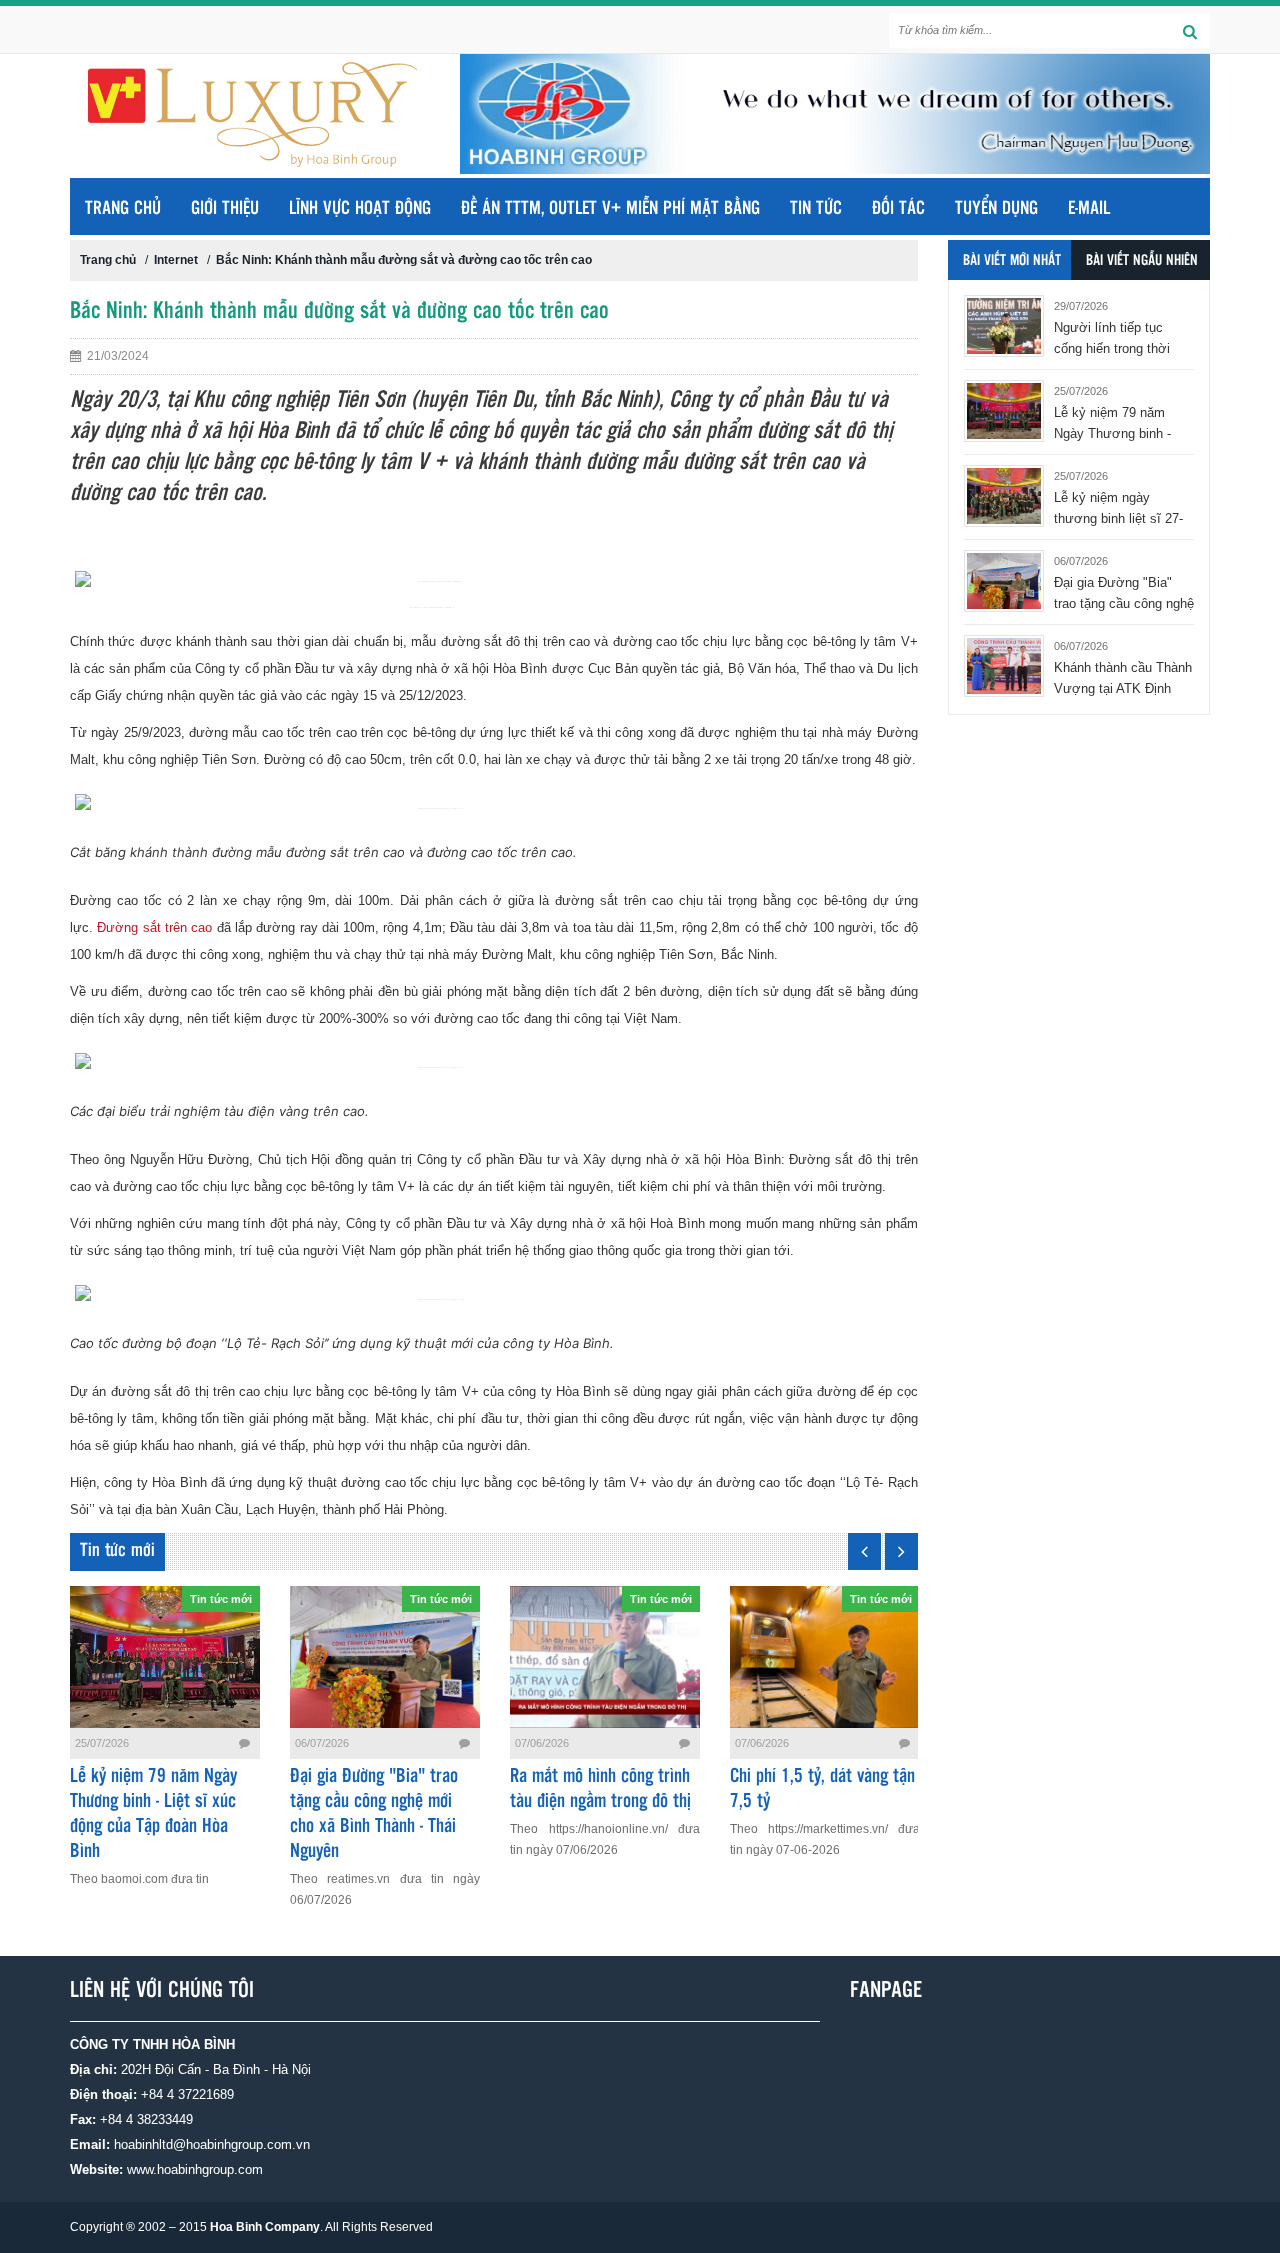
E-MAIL (1089, 209)
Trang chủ (123, 209)
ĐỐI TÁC (898, 209)
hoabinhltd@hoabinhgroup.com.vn (212, 2144)
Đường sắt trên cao (154, 927)
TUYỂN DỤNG (996, 209)
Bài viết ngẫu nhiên (1142, 261)
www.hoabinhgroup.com (195, 2169)
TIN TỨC (816, 209)
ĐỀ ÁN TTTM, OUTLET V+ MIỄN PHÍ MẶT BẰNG (610, 209)
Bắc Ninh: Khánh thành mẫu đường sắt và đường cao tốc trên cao (404, 260)
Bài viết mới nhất (1012, 261)
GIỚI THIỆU (225, 209)
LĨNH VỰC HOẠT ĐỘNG (360, 209)
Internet (176, 260)
